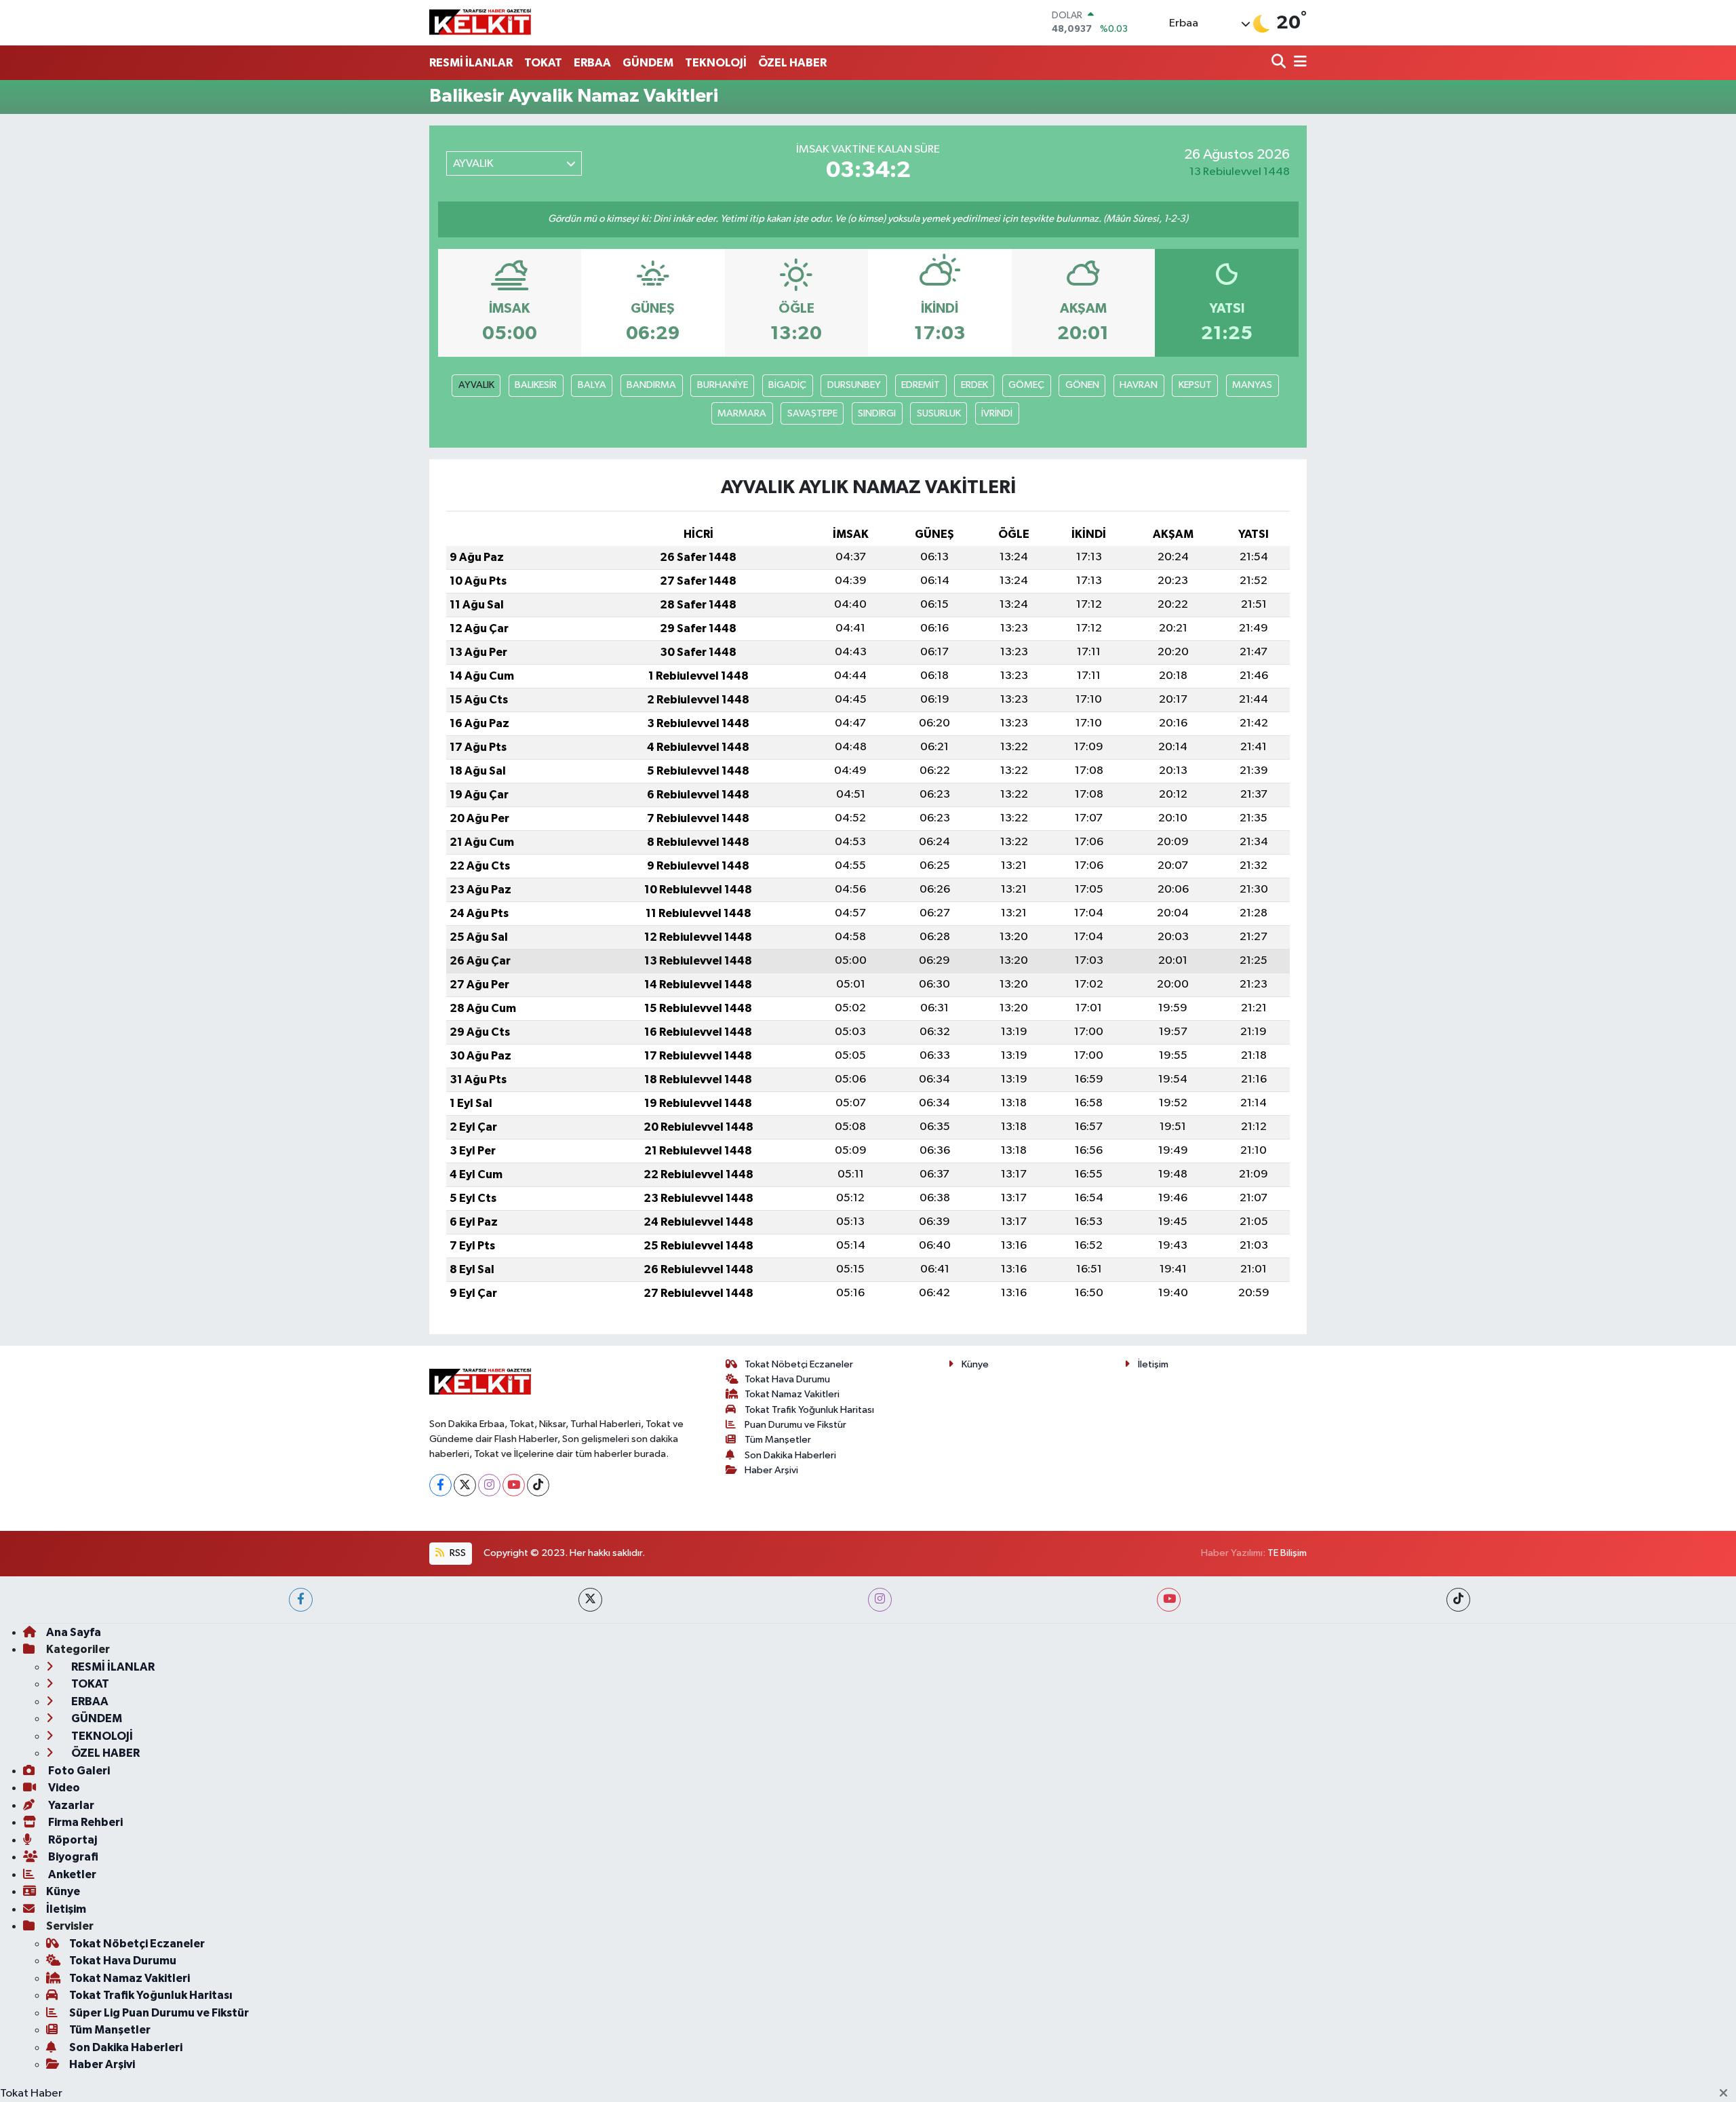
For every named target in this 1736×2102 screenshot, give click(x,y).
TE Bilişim (1287, 1553)
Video (63, 1788)
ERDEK (974, 385)
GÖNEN (1082, 385)
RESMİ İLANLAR (471, 63)
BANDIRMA (651, 385)
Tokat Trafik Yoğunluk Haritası (809, 1410)
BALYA (592, 385)
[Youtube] (514, 1485)
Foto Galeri (78, 1771)
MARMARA (742, 413)
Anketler (71, 1874)
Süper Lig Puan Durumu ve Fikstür (159, 2013)
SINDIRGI (877, 413)
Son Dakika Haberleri (790, 1455)
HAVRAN (1139, 385)
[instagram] (880, 1600)
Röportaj (72, 1840)
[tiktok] (1458, 1600)
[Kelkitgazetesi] (480, 22)
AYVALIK (476, 385)
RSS (457, 1553)
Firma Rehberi (84, 1822)
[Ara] (1280, 63)
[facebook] (301, 1600)
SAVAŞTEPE (812, 413)
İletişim (1153, 1364)
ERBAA (592, 63)
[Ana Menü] (1298, 63)
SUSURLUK (939, 413)
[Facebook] (440, 1485)
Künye (975, 1364)
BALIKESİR (536, 385)
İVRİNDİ (997, 413)
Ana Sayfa (74, 1632)
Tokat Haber (31, 2094)
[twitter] (590, 1600)
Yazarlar (70, 1805)
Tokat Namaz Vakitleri (792, 1394)
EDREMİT (921, 385)
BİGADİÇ (787, 385)
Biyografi (72, 1857)
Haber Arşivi (771, 1470)
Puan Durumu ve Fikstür (795, 1425)
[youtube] (1169, 1600)
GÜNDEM (648, 63)
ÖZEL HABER (792, 63)
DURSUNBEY (854, 385)
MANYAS (1252, 385)
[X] (465, 1485)
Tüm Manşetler (778, 1440)
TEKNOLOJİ (716, 63)
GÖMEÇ (1026, 385)
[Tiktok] (538, 1485)
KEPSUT (1195, 385)
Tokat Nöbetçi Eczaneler (799, 1364)
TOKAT (543, 63)
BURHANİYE (723, 385)
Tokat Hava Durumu (787, 1379)
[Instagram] (489, 1485)
